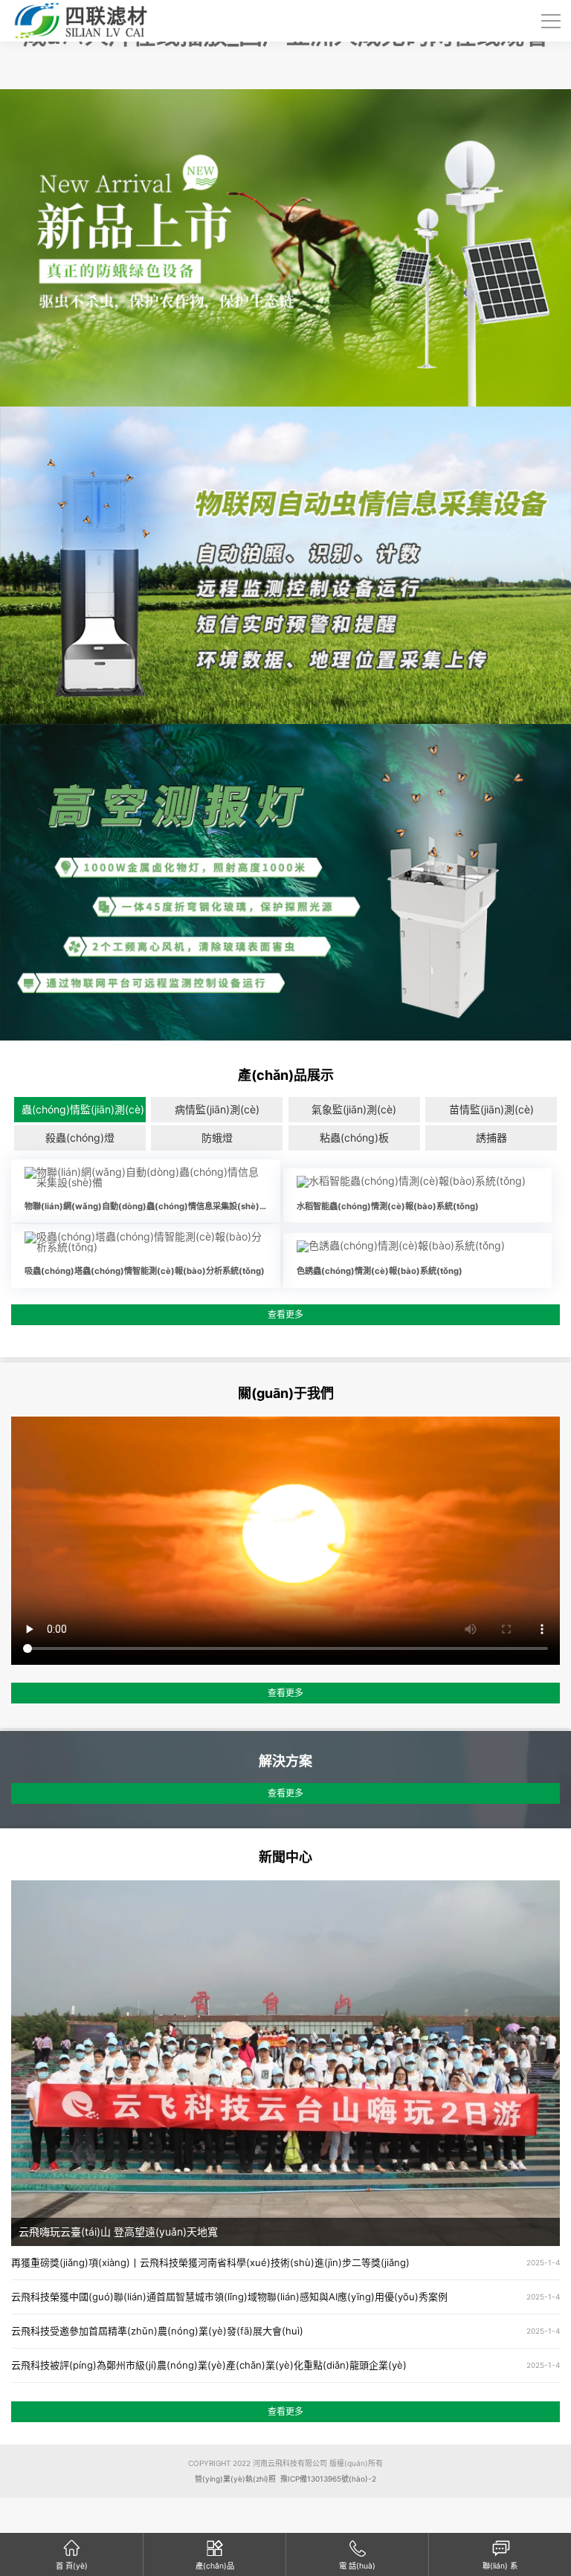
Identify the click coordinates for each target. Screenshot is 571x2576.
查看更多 (285, 1314)
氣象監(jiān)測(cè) (354, 1109)
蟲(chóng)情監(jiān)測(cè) (83, 1109)
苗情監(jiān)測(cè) (491, 1109)
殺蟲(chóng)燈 (80, 1137)
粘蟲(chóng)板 (354, 1137)
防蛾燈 (217, 1137)
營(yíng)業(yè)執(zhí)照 (235, 2479)
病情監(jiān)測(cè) (217, 1109)
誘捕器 (491, 1137)
